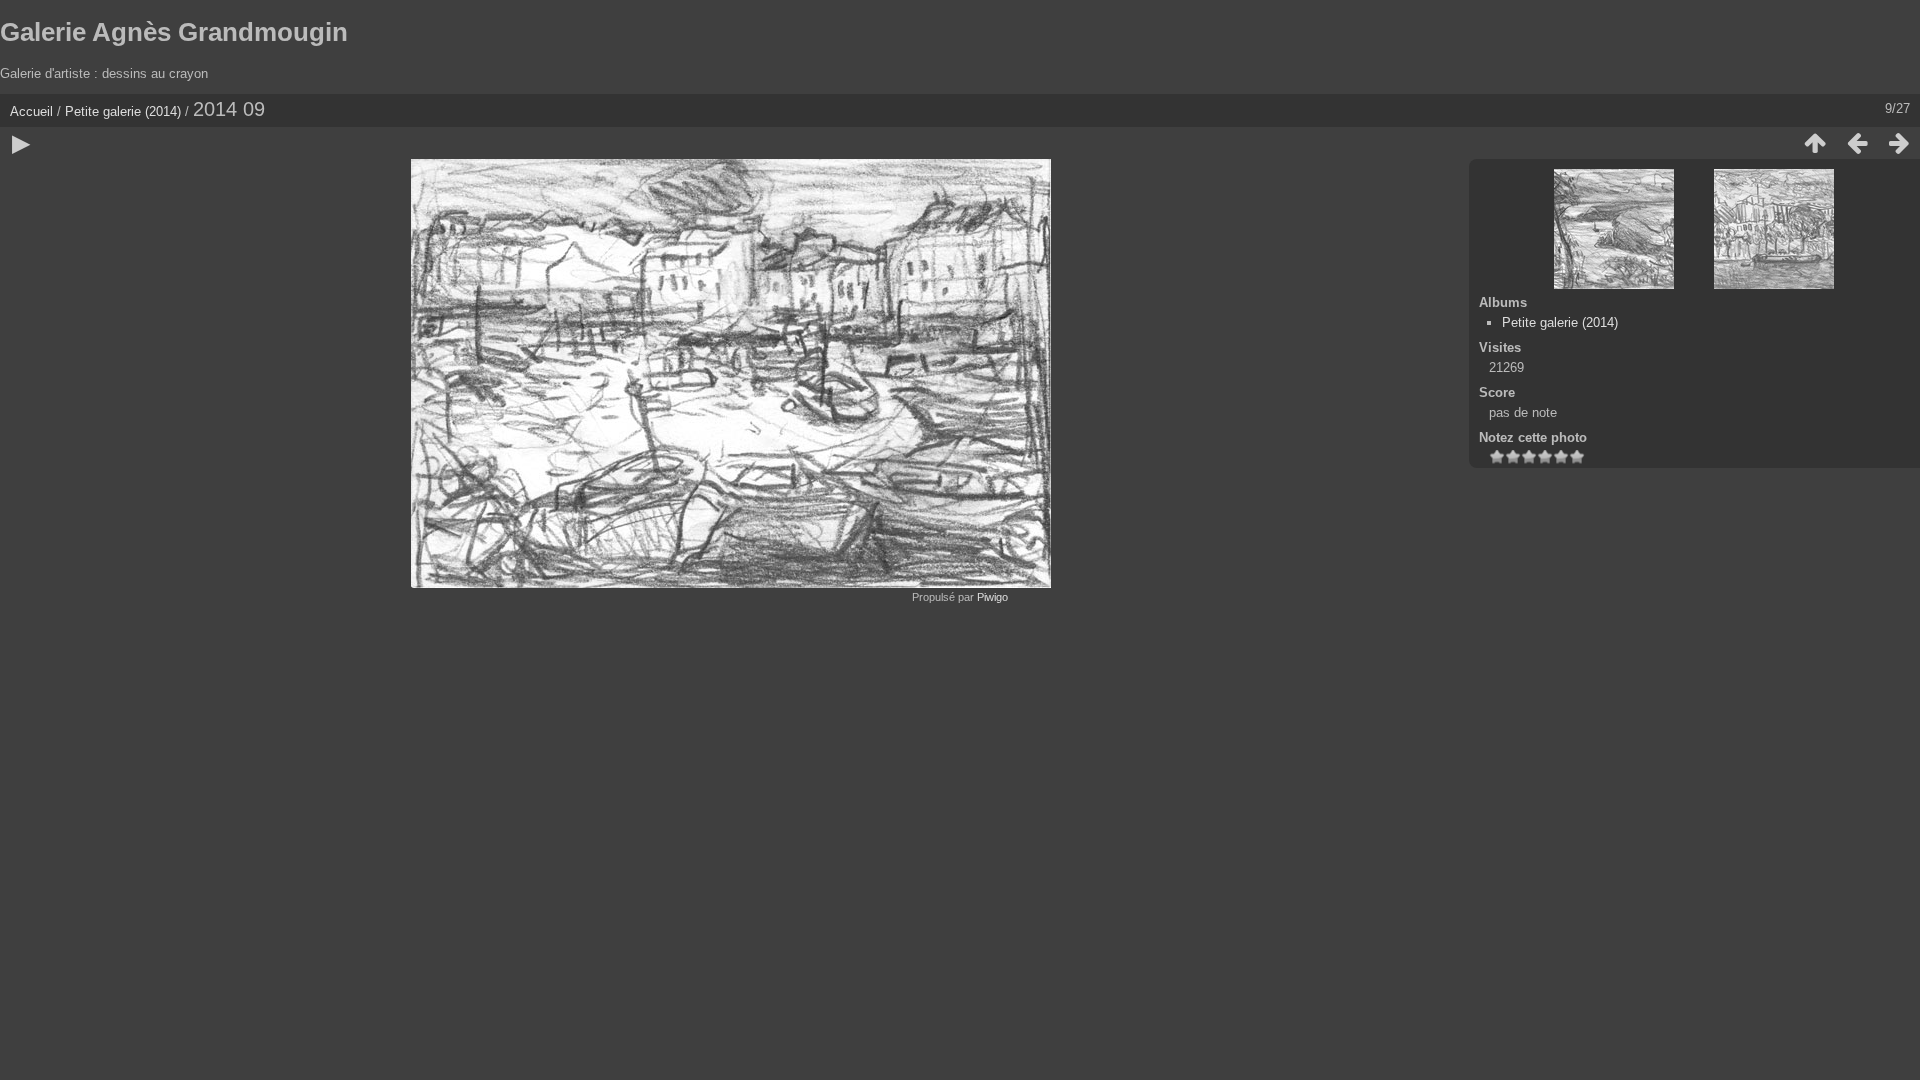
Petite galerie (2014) (123, 111)
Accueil (31, 111)
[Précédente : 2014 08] (1857, 143)
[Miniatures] (1815, 143)
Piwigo (992, 597)
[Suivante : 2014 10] (1899, 143)
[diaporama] (21, 143)
